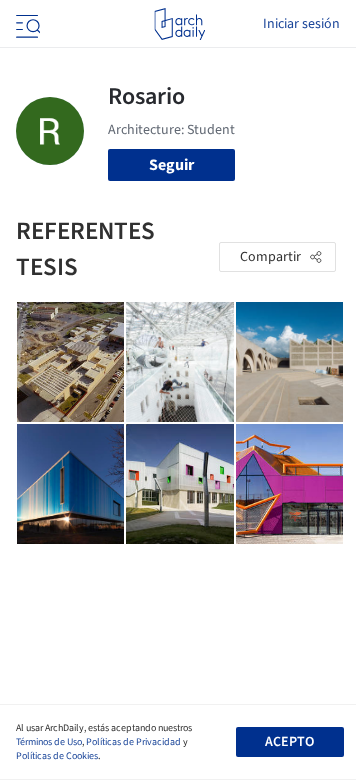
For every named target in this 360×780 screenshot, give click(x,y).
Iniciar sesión (301, 24)
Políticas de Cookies (57, 756)
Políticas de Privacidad (133, 742)
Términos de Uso (49, 742)
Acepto (289, 742)
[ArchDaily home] (179, 24)
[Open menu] (26, 24)
